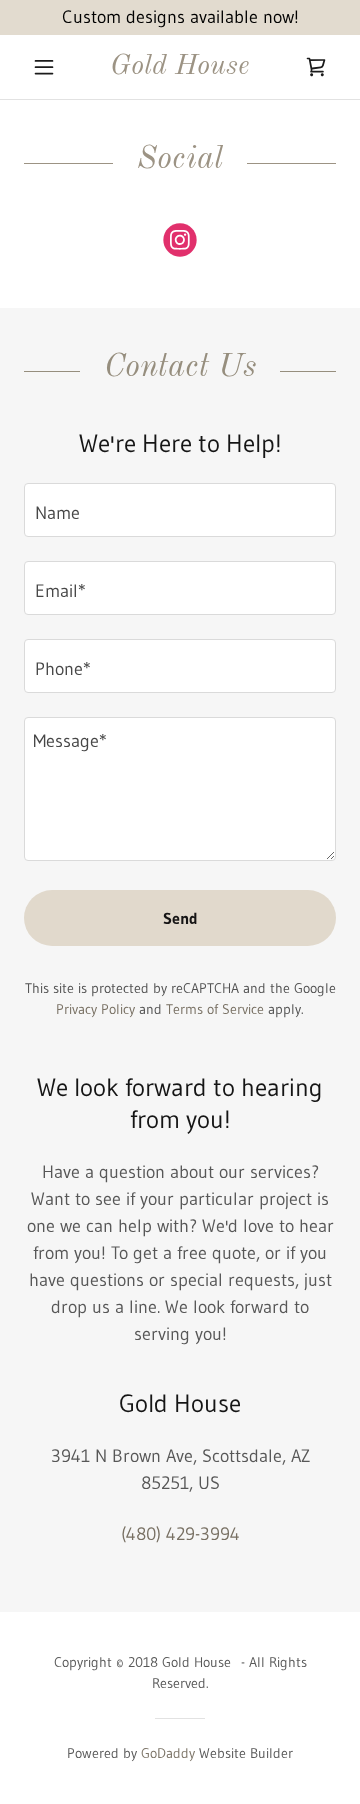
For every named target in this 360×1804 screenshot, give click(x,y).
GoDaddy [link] (168, 1753)
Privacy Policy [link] (95, 1009)
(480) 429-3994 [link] (180, 1534)
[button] (47, 67)
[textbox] (180, 510)
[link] (180, 67)
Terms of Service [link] (215, 1009)
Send (180, 918)
